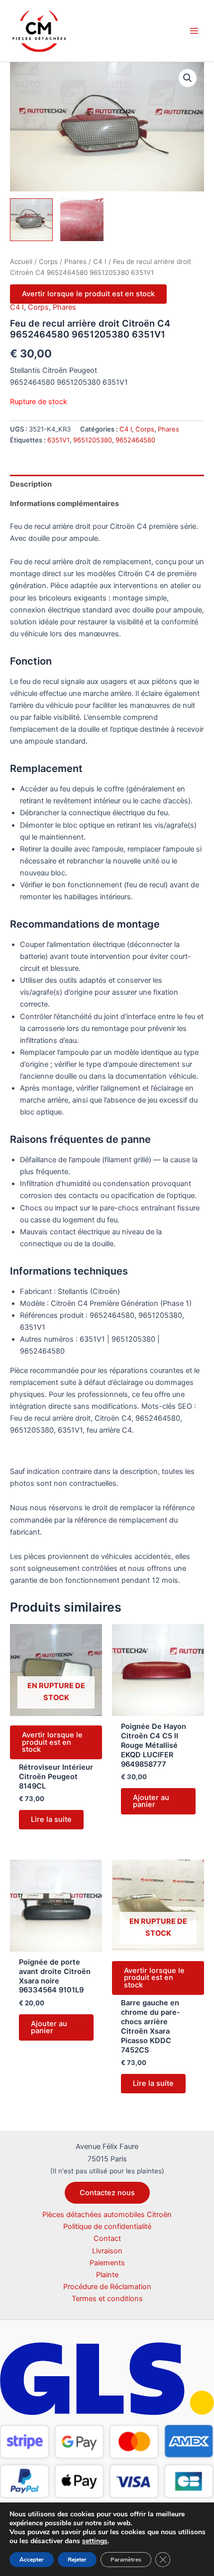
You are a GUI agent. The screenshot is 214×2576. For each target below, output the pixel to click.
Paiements (107, 2263)
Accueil (21, 261)
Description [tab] (31, 484)
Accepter (32, 2560)
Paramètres (126, 2560)
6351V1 (58, 440)
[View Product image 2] (82, 220)
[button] (188, 78)
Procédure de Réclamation (107, 2287)
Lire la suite (51, 1819)
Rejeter (77, 2560)
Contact (107, 2238)
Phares (75, 261)
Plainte (107, 2275)
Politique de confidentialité (107, 2227)
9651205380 (93, 440)
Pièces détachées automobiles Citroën (107, 2215)
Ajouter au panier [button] (151, 1801)
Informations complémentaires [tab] (64, 504)
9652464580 (135, 440)
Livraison (107, 2251)
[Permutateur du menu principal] (194, 31)
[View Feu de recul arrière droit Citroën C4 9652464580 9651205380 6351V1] (31, 220)
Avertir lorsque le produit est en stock (88, 294)
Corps (48, 261)
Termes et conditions (107, 2299)
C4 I (100, 261)
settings (95, 2541)
